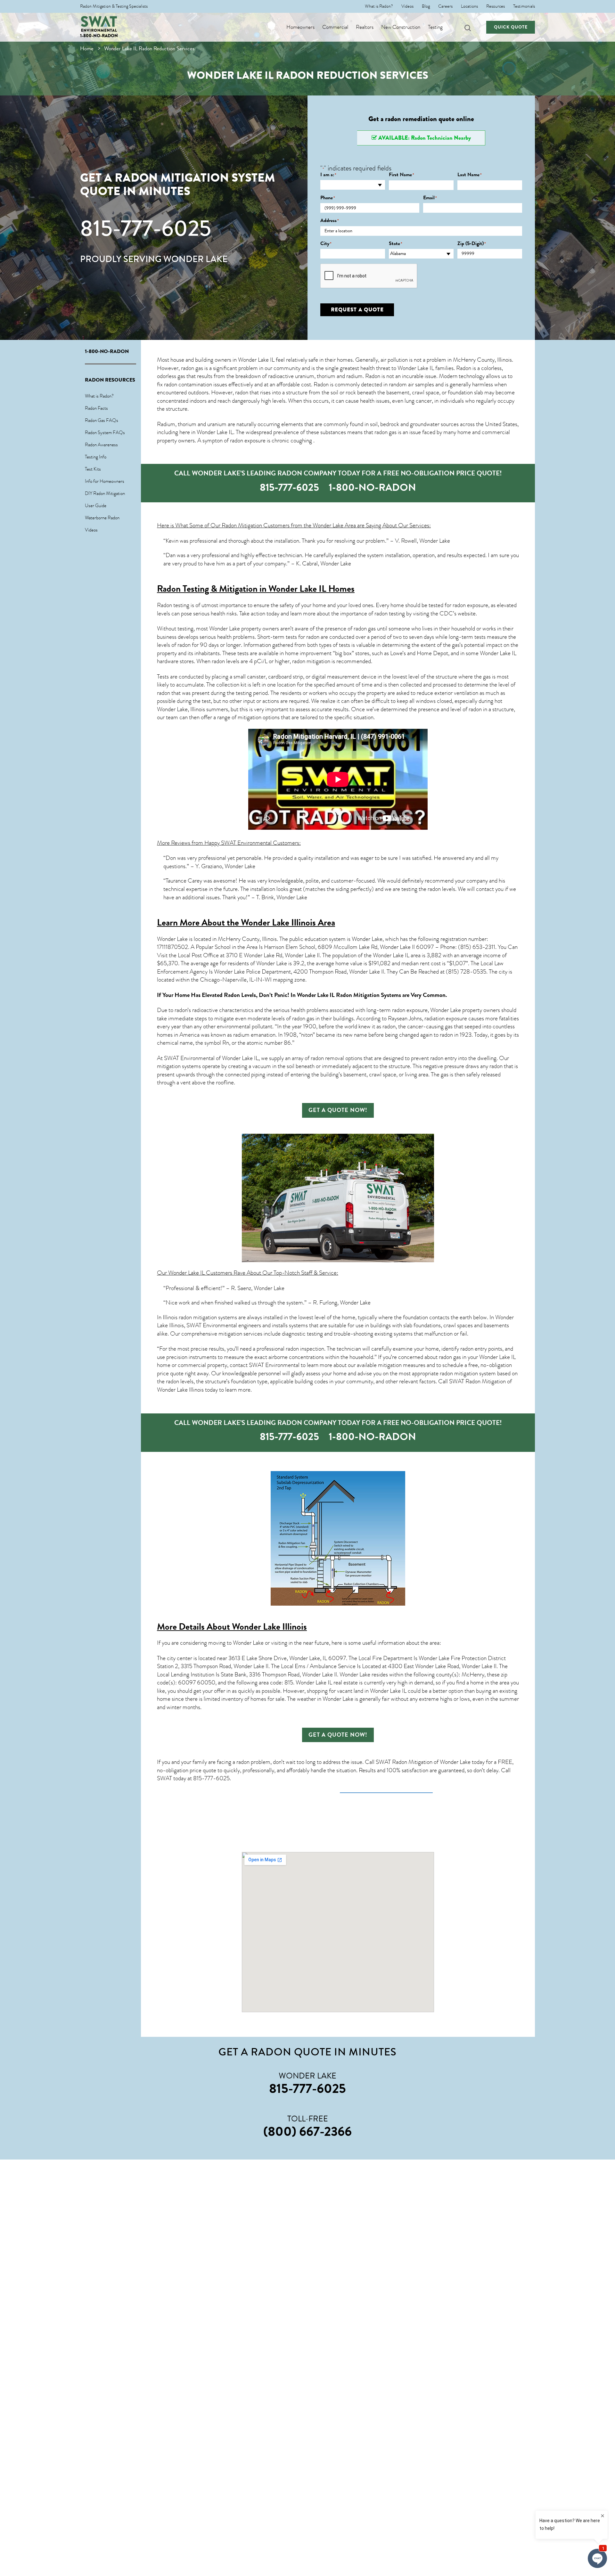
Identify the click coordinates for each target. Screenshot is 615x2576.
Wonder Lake (172, 939)
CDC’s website (458, 613)
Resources (496, 6)
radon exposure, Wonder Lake (426, 1010)
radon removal (327, 1058)
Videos (407, 6)
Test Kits (93, 469)
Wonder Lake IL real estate (327, 1683)
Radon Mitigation (242, 525)
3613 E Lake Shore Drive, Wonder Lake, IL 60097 (287, 1658)
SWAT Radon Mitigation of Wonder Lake (423, 1762)
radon (242, 392)
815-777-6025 (146, 228)
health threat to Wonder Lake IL (397, 368)
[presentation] (369, 276)
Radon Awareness (101, 445)
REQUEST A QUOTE (357, 310)
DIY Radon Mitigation (105, 493)
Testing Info (96, 457)
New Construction (401, 27)
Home (87, 49)
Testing (435, 27)
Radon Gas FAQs (102, 420)
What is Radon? (379, 6)
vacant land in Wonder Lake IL (372, 1691)
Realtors (365, 27)
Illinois (198, 709)
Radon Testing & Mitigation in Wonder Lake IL (242, 589)
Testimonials (524, 6)
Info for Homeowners (105, 481)
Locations (469, 6)
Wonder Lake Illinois (269, 1627)
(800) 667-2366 (307, 2131)
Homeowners (300, 27)
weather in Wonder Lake (325, 1699)
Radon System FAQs (105, 432)
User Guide (96, 506)
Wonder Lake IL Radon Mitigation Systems (349, 995)
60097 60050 (197, 1683)
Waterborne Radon (102, 518)
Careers (445, 6)
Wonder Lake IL (256, 360)
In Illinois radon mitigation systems (197, 1317)
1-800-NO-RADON (99, 36)
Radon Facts (96, 408)
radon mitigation (311, 661)
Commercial (335, 27)
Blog (426, 6)
